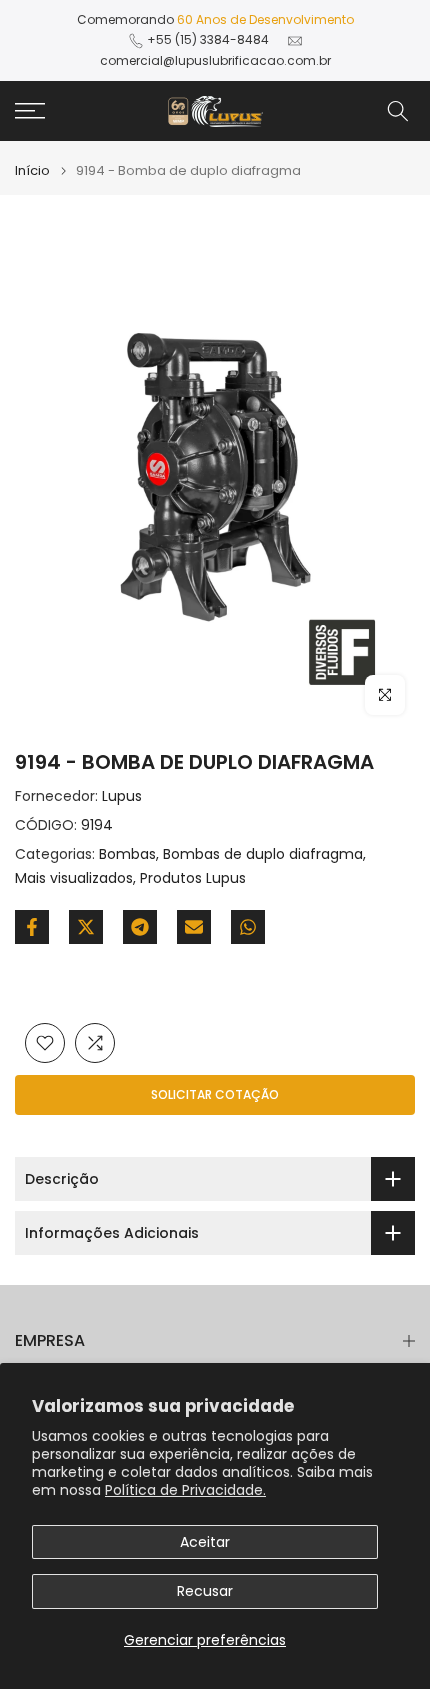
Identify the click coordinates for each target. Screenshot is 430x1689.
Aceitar (205, 1542)
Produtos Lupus (193, 878)
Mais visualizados (74, 878)
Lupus (122, 796)
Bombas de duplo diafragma (263, 854)
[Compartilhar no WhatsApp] (248, 927)
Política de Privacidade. (185, 1490)
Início (32, 170)
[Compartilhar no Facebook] (32, 927)
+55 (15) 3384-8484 (208, 39)
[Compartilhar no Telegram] (140, 927)
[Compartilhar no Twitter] (86, 927)
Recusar (205, 1591)
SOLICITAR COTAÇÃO (215, 1094)
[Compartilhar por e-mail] (194, 927)
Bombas (127, 854)
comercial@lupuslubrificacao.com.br (215, 60)
